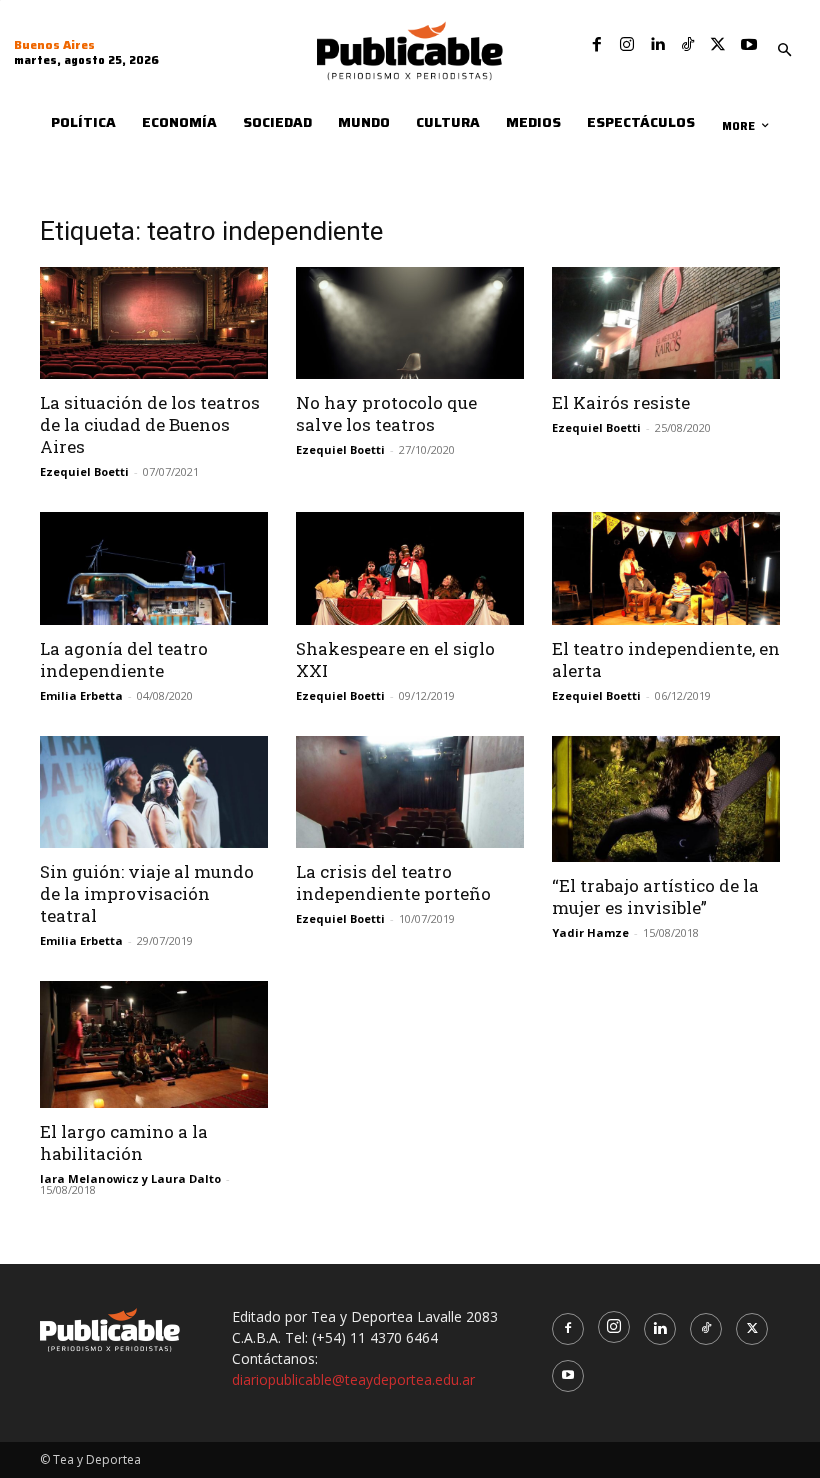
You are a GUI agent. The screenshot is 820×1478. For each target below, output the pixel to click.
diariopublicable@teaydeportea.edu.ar (353, 1379)
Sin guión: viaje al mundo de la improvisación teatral (147, 893)
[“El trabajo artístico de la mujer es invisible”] (666, 799)
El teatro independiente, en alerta (666, 659)
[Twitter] (718, 45)
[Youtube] (749, 45)
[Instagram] (627, 45)
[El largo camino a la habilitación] (154, 1044)
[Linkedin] (657, 45)
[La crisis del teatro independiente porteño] (410, 792)
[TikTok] (688, 45)
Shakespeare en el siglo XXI (395, 659)
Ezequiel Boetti (84, 471)
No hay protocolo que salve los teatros (386, 413)
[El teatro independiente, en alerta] (666, 568)
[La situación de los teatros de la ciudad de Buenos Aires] (154, 323)
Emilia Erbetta (81, 695)
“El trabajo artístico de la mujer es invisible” (655, 896)
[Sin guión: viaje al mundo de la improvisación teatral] (154, 792)
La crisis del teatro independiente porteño (393, 882)
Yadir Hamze (590, 932)
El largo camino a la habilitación (124, 1142)
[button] (785, 51)
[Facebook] (597, 45)
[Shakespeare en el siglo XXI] (410, 568)
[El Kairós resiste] (666, 323)
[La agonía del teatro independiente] (154, 568)
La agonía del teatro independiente (124, 659)
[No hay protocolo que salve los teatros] (410, 323)
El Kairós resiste (621, 402)
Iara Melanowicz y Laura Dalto (130, 1178)
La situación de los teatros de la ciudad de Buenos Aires (150, 424)
